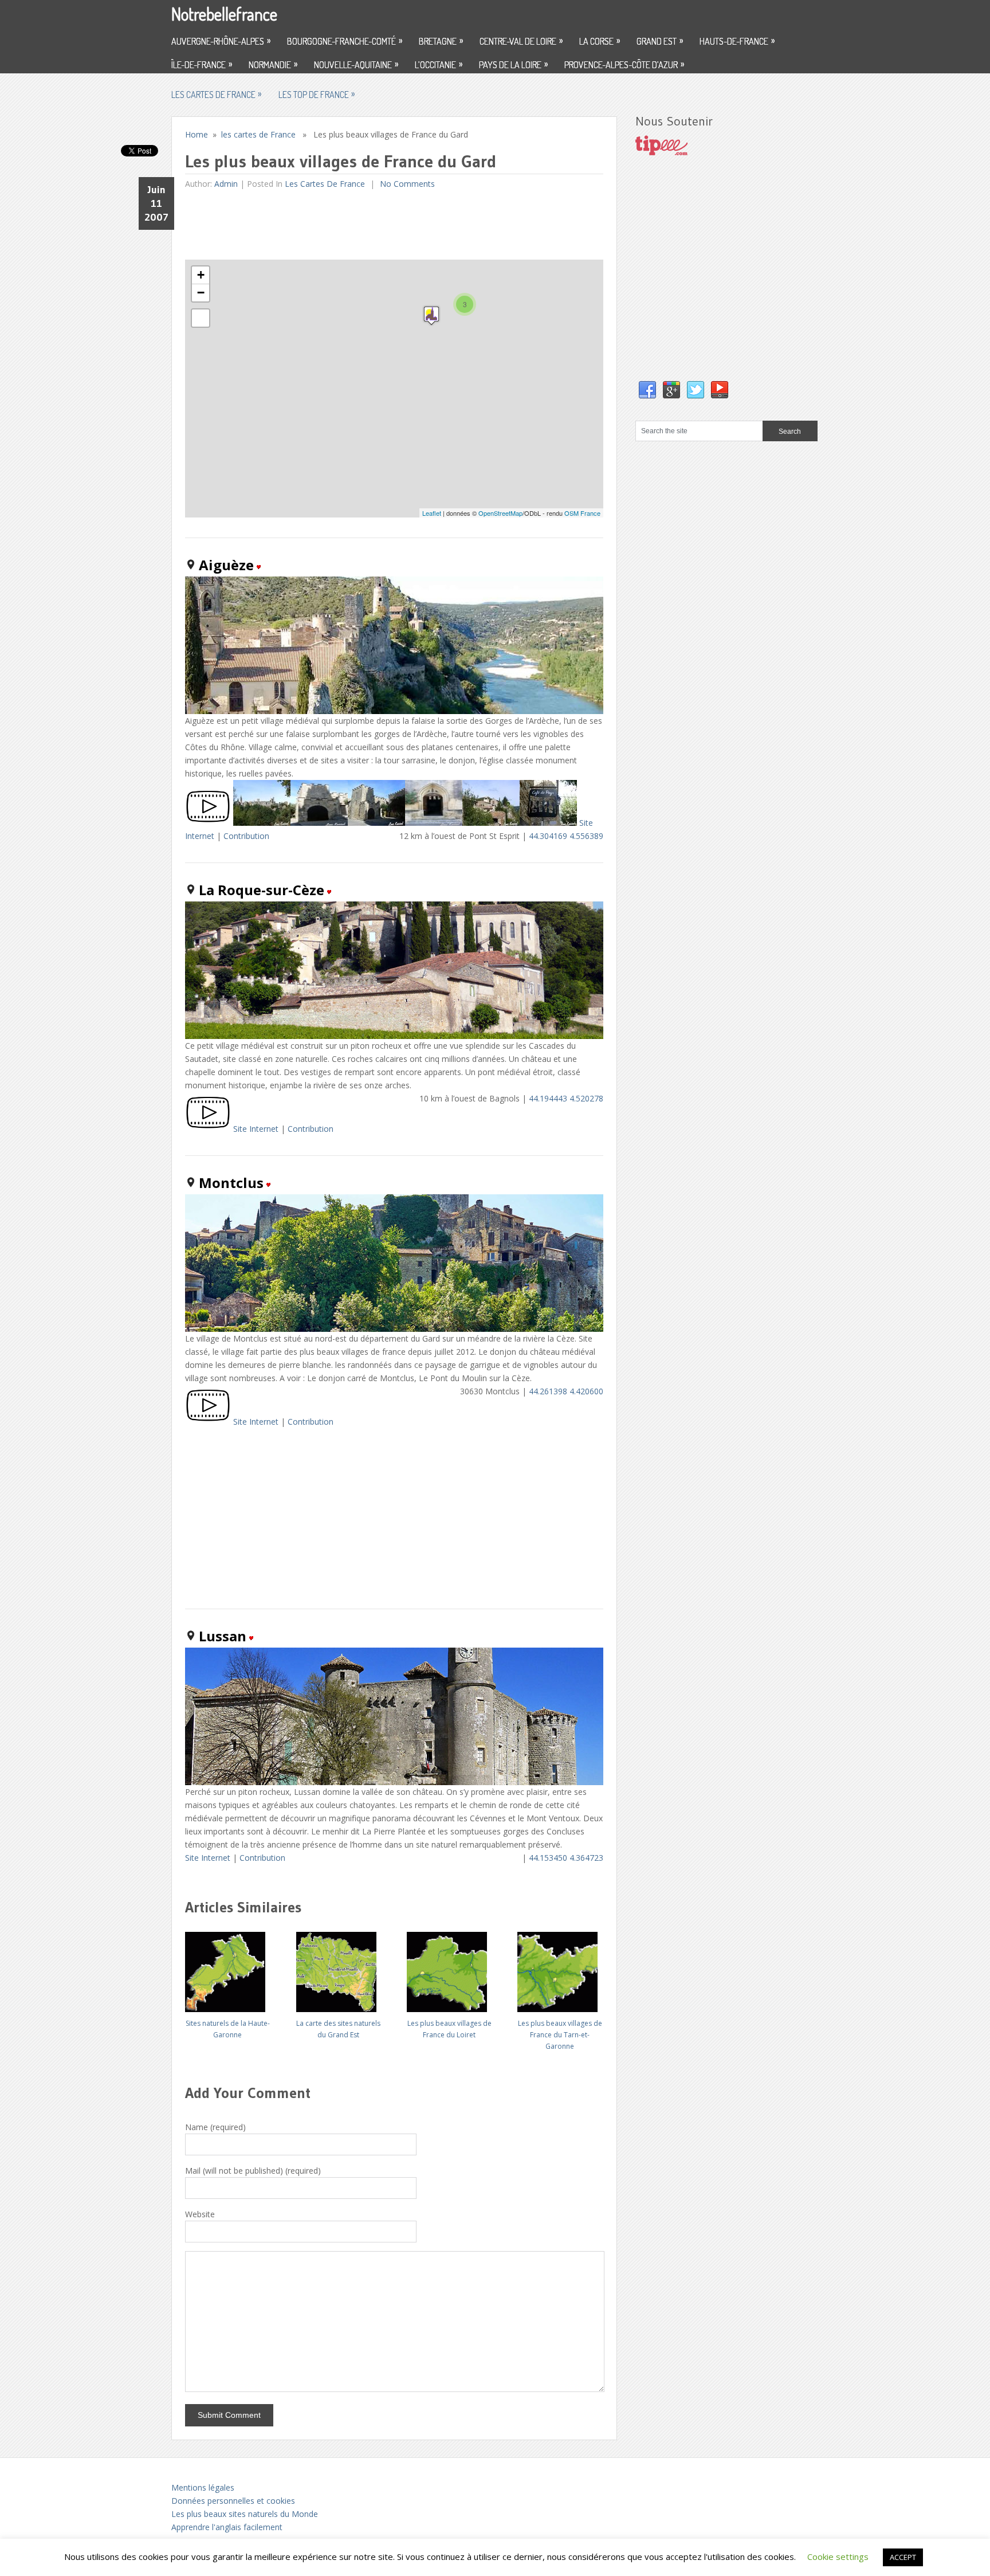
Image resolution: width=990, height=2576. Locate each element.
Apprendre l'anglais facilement (227, 2527)
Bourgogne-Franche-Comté (345, 41)
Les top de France (317, 94)
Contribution (246, 836)
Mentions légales (203, 2487)
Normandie (273, 64)
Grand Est (660, 41)
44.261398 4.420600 (566, 1391)
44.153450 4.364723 (566, 1858)
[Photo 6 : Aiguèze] (548, 823)
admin (226, 184)
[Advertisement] (394, 225)
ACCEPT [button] (903, 2557)
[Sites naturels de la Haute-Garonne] (227, 1968)
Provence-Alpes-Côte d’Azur (624, 64)
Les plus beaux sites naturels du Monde (245, 2514)
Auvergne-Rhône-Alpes (221, 41)
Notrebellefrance (224, 14)
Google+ (671, 390)
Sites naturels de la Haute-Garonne (228, 2029)
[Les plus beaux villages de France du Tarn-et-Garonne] (560, 1968)
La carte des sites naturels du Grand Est (338, 2029)
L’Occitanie (439, 64)
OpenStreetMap (500, 513)
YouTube (720, 390)
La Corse (600, 41)
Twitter (696, 390)
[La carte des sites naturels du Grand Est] (339, 1968)
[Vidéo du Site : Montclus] (208, 1422)
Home (197, 134)
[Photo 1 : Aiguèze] (262, 823)
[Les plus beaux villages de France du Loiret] (449, 1968)
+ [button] (201, 275)
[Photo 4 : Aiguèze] (434, 823)
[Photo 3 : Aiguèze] (376, 823)
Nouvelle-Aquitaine (356, 64)
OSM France (582, 513)
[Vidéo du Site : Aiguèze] (208, 823)
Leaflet (432, 513)
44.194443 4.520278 (566, 1098)
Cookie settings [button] (838, 2557)
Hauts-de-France (737, 41)
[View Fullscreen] (201, 318)
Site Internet (256, 1129)
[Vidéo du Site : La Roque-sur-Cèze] (208, 1129)
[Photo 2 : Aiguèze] (319, 823)
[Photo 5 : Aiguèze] (491, 823)
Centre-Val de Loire (521, 41)
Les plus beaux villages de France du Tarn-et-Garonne (560, 2035)
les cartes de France (216, 94)
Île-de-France (202, 64)
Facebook (647, 390)
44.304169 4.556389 (566, 836)
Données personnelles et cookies (233, 2501)
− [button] (201, 293)
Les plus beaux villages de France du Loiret (449, 2029)
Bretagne (441, 41)
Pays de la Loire (513, 64)
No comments (406, 184)
